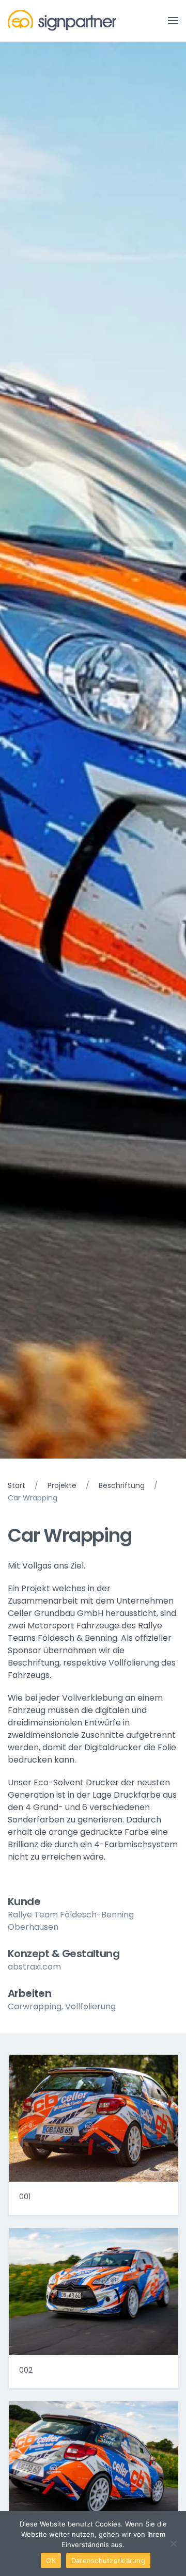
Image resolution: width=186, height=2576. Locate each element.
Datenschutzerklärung (108, 2561)
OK (51, 2561)
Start (17, 1485)
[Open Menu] (173, 21)
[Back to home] (62, 21)
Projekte (62, 1485)
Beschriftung (122, 1485)
